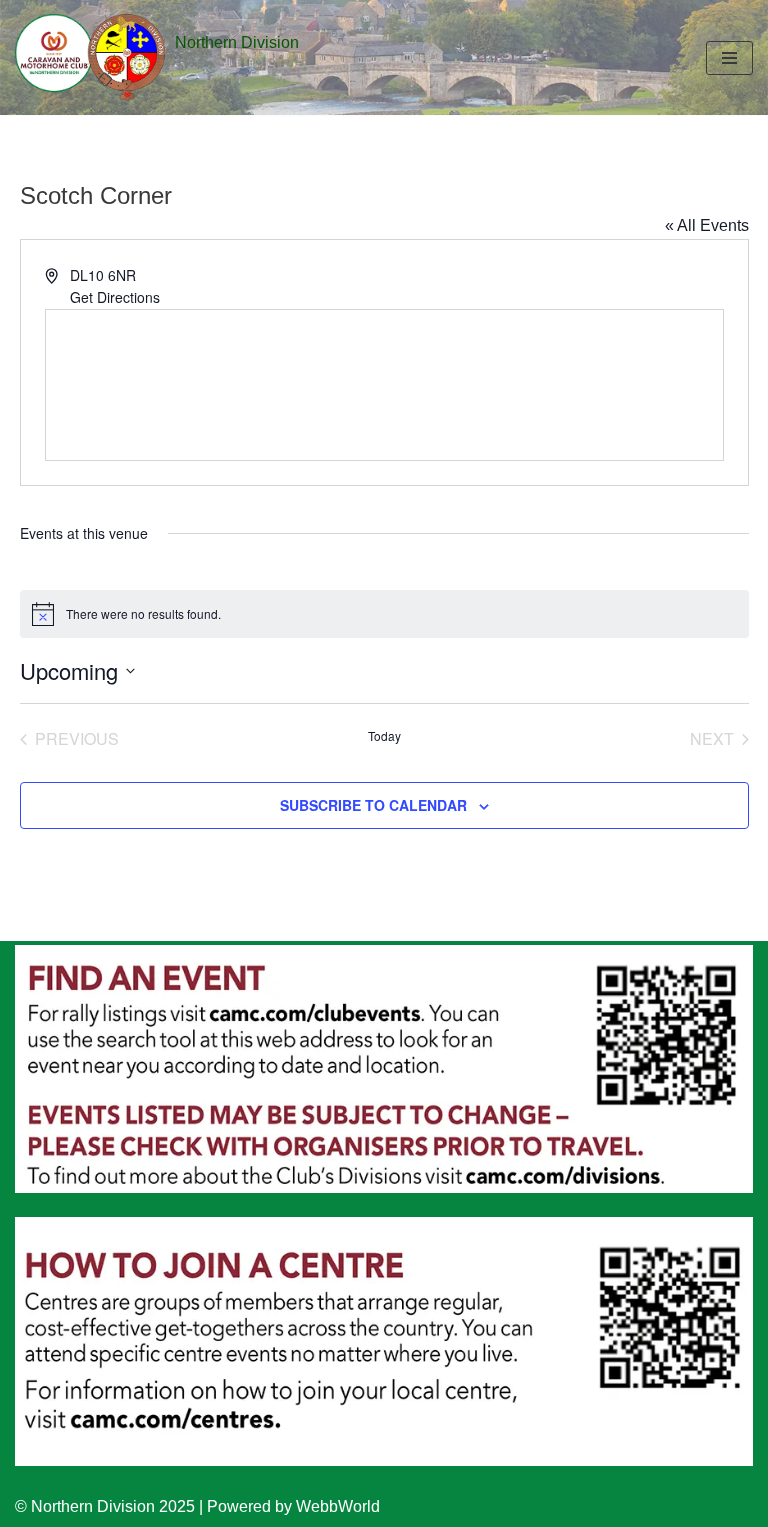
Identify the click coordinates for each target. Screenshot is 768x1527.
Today (384, 736)
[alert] (384, 614)
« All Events (707, 225)
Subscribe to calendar (373, 805)
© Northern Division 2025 (105, 1506)
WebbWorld (338, 1506)
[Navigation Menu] (729, 58)
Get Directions (115, 297)
